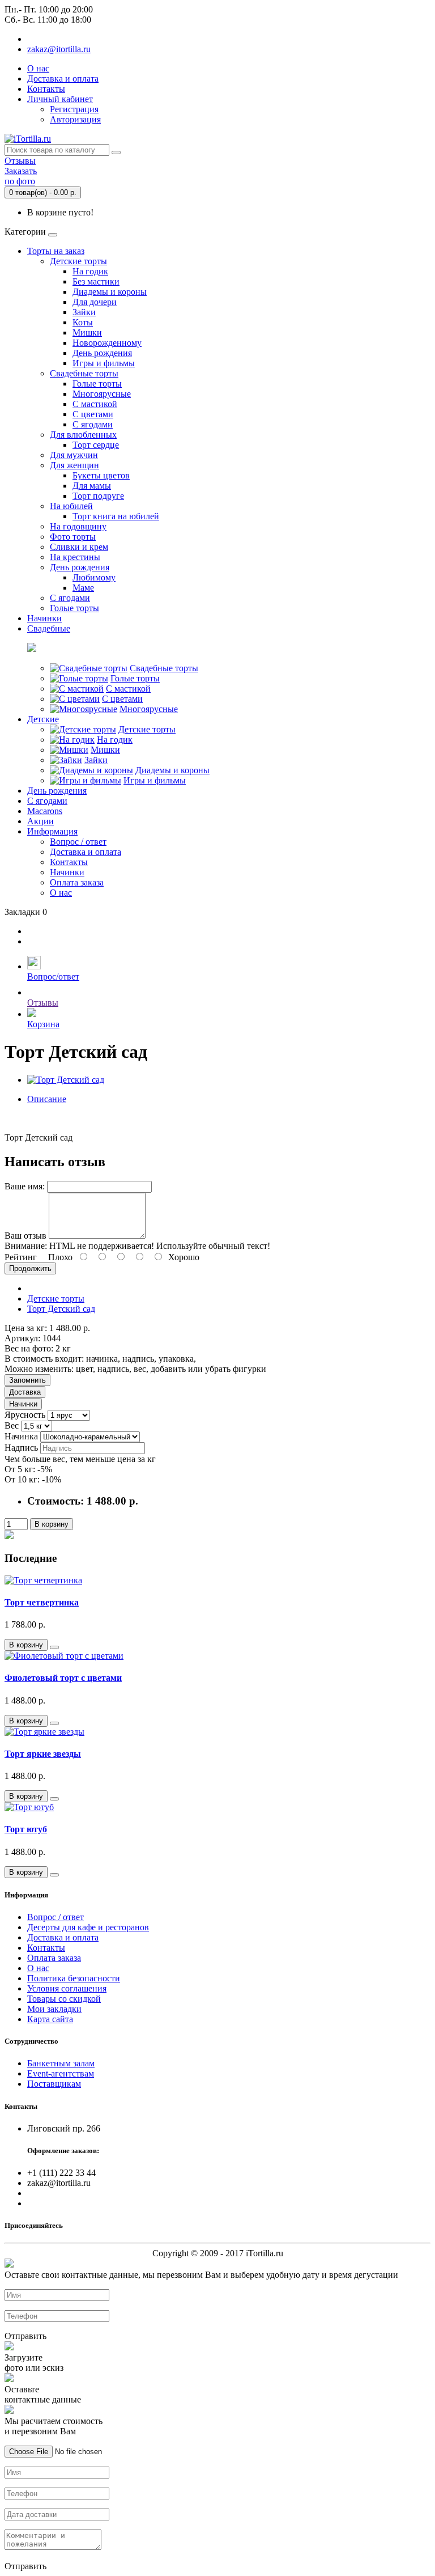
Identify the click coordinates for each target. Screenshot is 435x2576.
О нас (38, 68)
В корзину (52, 1524)
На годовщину (78, 526)
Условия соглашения (67, 1988)
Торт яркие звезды (43, 1754)
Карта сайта (50, 2019)
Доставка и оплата (63, 79)
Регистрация (74, 109)
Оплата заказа (77, 882)
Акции (40, 821)
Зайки (84, 312)
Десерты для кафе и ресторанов (88, 1927)
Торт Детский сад (61, 1309)
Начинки (44, 618)
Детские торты (78, 261)
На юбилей (71, 506)
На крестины (75, 557)
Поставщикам (54, 2084)
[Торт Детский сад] (66, 1080)
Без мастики (96, 281)
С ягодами (93, 424)
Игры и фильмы (104, 363)
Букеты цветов (101, 475)
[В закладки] (54, 1647)
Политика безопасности (74, 1978)
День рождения (102, 353)
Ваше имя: (25, 1186)
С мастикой (95, 404)
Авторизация (75, 119)
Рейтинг (21, 1257)
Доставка (25, 1392)
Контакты (46, 89)
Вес (12, 1425)
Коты (83, 322)
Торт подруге (98, 496)
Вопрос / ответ (78, 842)
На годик (90, 271)
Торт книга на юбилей (116, 516)
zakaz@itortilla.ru (59, 49)
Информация (52, 831)
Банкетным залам (61, 2063)
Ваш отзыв (25, 1236)
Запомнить (27, 1380)
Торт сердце (96, 445)
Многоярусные (102, 394)
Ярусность (25, 1415)
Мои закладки (54, 2009)
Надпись (21, 1448)
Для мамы (92, 486)
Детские (43, 719)
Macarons (45, 811)
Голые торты (97, 384)
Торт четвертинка (42, 1602)
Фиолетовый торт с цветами (63, 1678)
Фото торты (73, 537)
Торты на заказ (56, 251)
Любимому (94, 577)
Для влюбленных (83, 435)
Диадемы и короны (110, 292)
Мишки (87, 332)
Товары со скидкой (64, 1999)
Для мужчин (74, 455)
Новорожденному (107, 343)
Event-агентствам (61, 2073)
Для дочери (95, 302)
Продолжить (30, 1268)
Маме (83, 588)
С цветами (93, 414)
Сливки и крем (79, 547)
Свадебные (49, 628)
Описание (47, 1099)
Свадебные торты (84, 373)
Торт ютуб (26, 1829)
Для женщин (74, 465)
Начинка (21, 1436)
